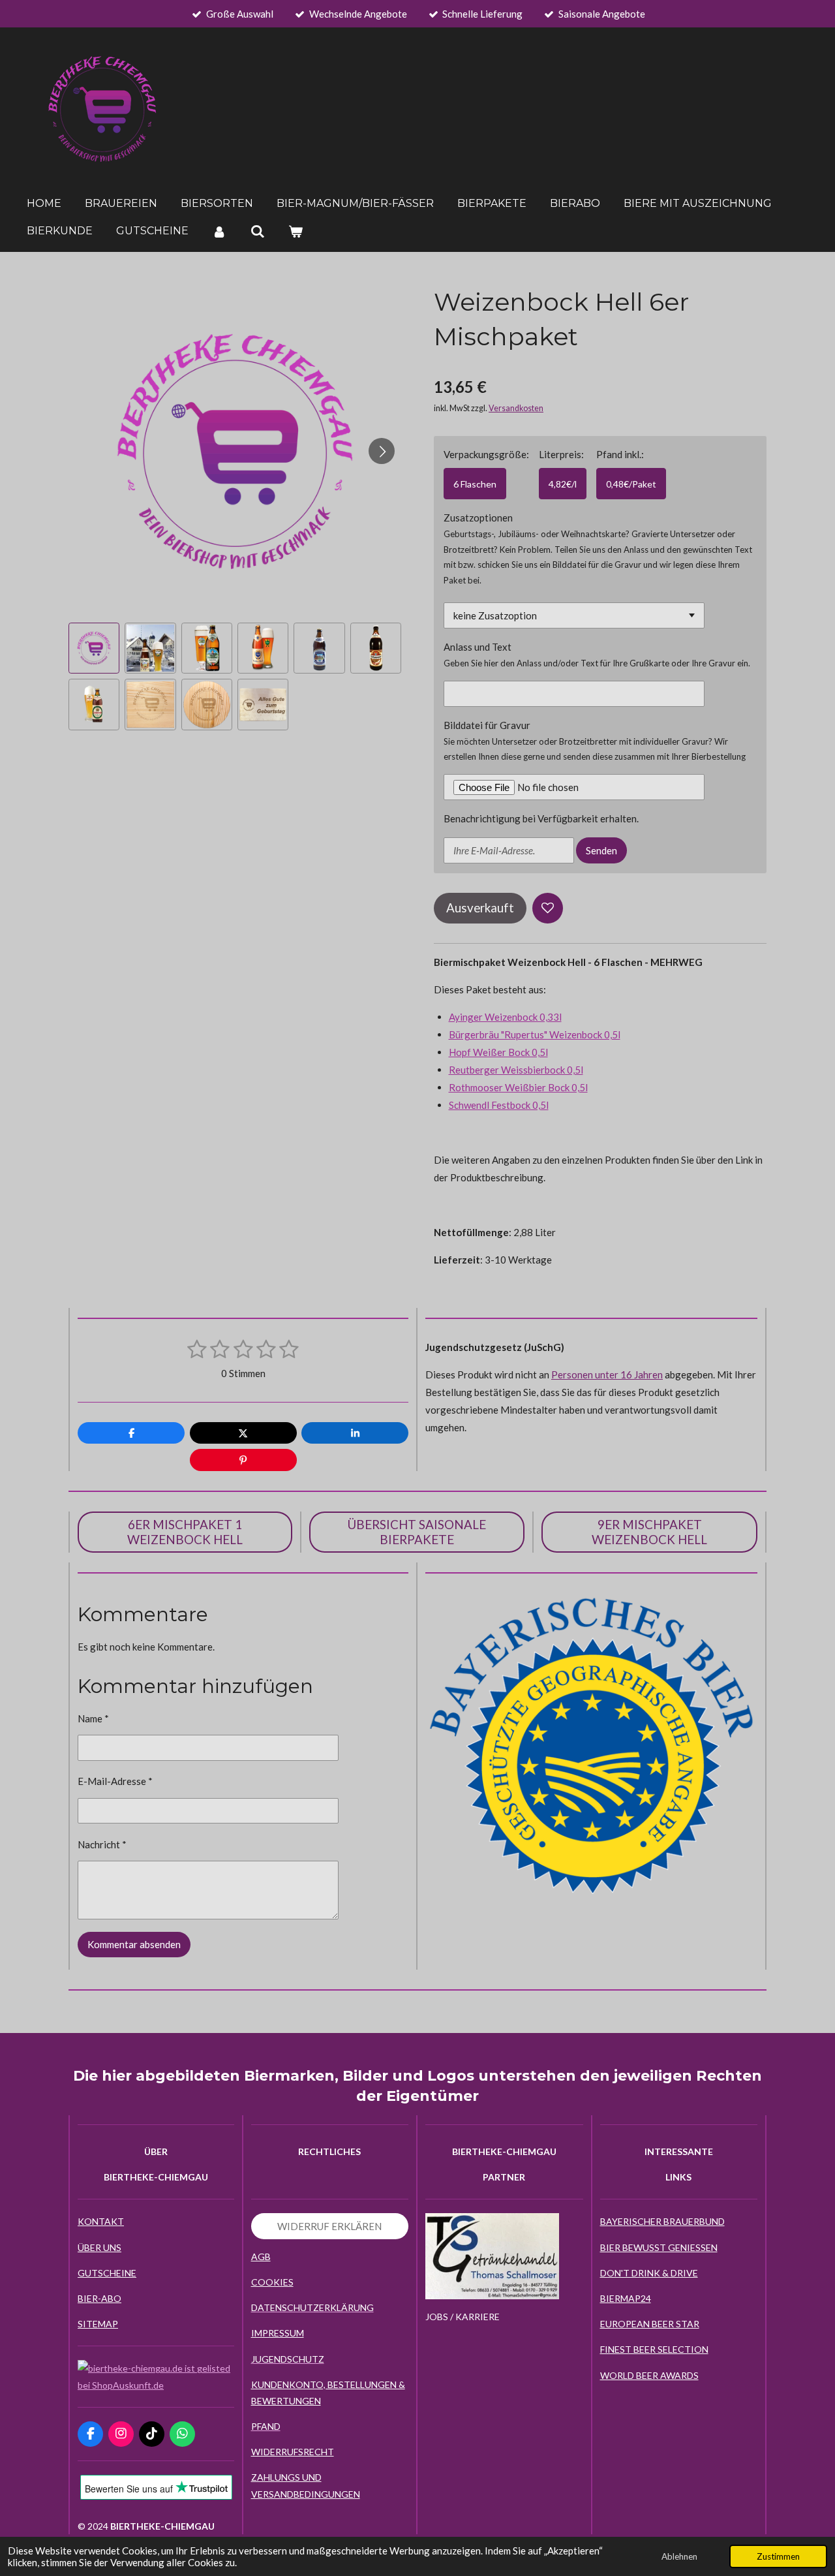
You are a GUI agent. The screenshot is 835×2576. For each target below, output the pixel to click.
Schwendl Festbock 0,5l (499, 1105)
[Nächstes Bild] (382, 451)
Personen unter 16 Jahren (607, 1374)
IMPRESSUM (278, 2333)
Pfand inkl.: (620, 454)
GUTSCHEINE (107, 2273)
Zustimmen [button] (778, 2556)
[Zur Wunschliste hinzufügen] (548, 908)
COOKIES (272, 2282)
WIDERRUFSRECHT (293, 2452)
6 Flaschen (475, 484)
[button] (94, 648)
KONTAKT (101, 2221)
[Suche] (257, 231)
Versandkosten (516, 408)
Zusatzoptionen (478, 518)
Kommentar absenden (134, 1944)
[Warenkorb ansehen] (296, 231)
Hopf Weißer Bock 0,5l (498, 1052)
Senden (601, 850)
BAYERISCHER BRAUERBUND (662, 2221)
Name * (93, 1718)
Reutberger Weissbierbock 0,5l (516, 1070)
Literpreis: (561, 454)
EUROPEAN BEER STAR (650, 2324)
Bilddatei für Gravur (487, 725)
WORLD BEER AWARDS (649, 2375)
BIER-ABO (99, 2298)
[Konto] (219, 231)
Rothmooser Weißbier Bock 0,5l (518, 1087)
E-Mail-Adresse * (115, 1781)
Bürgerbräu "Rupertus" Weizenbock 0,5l (535, 1034)
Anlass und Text (478, 647)
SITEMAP (98, 2324)
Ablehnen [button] (679, 2556)
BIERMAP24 (626, 2298)
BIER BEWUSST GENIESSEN (659, 2247)
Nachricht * (102, 1844)
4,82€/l (563, 484)
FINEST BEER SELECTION (654, 2349)
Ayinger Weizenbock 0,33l (505, 1017)
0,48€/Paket (631, 484)
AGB (261, 2257)
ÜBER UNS (99, 2247)
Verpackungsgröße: (486, 454)
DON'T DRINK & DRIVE (649, 2273)
